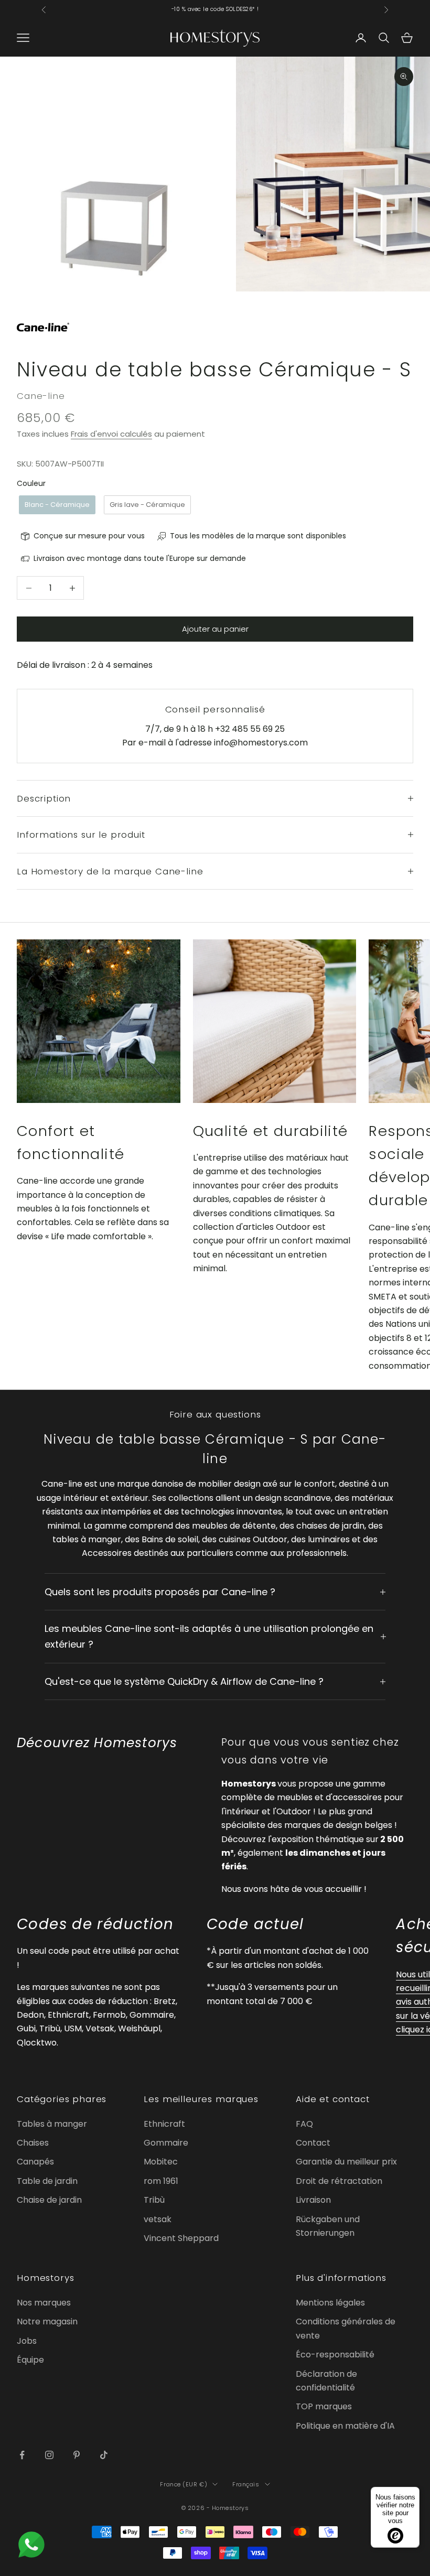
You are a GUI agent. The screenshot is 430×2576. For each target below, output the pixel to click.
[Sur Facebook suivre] (22, 2455)
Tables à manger (52, 2124)
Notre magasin (47, 2321)
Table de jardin (47, 2181)
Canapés (35, 2162)
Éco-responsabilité (335, 2355)
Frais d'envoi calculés (111, 434)
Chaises (33, 2143)
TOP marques (324, 2406)
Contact (313, 2143)
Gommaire (166, 2143)
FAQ (304, 2124)
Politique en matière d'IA (345, 2426)
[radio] (56, 505)
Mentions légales (330, 2303)
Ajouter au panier (215, 629)
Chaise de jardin (49, 2200)
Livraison (313, 2200)
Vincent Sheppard (181, 2238)
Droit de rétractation (339, 2181)
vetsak (158, 2219)
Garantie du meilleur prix (346, 2162)
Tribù (154, 2200)
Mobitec (161, 2162)
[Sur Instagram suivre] (49, 2455)
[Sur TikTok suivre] (104, 2455)
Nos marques (44, 2303)
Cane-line (41, 396)
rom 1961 (161, 2181)
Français (246, 2484)
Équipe (30, 2360)
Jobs (27, 2341)
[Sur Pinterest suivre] (77, 2455)
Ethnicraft (164, 2124)
